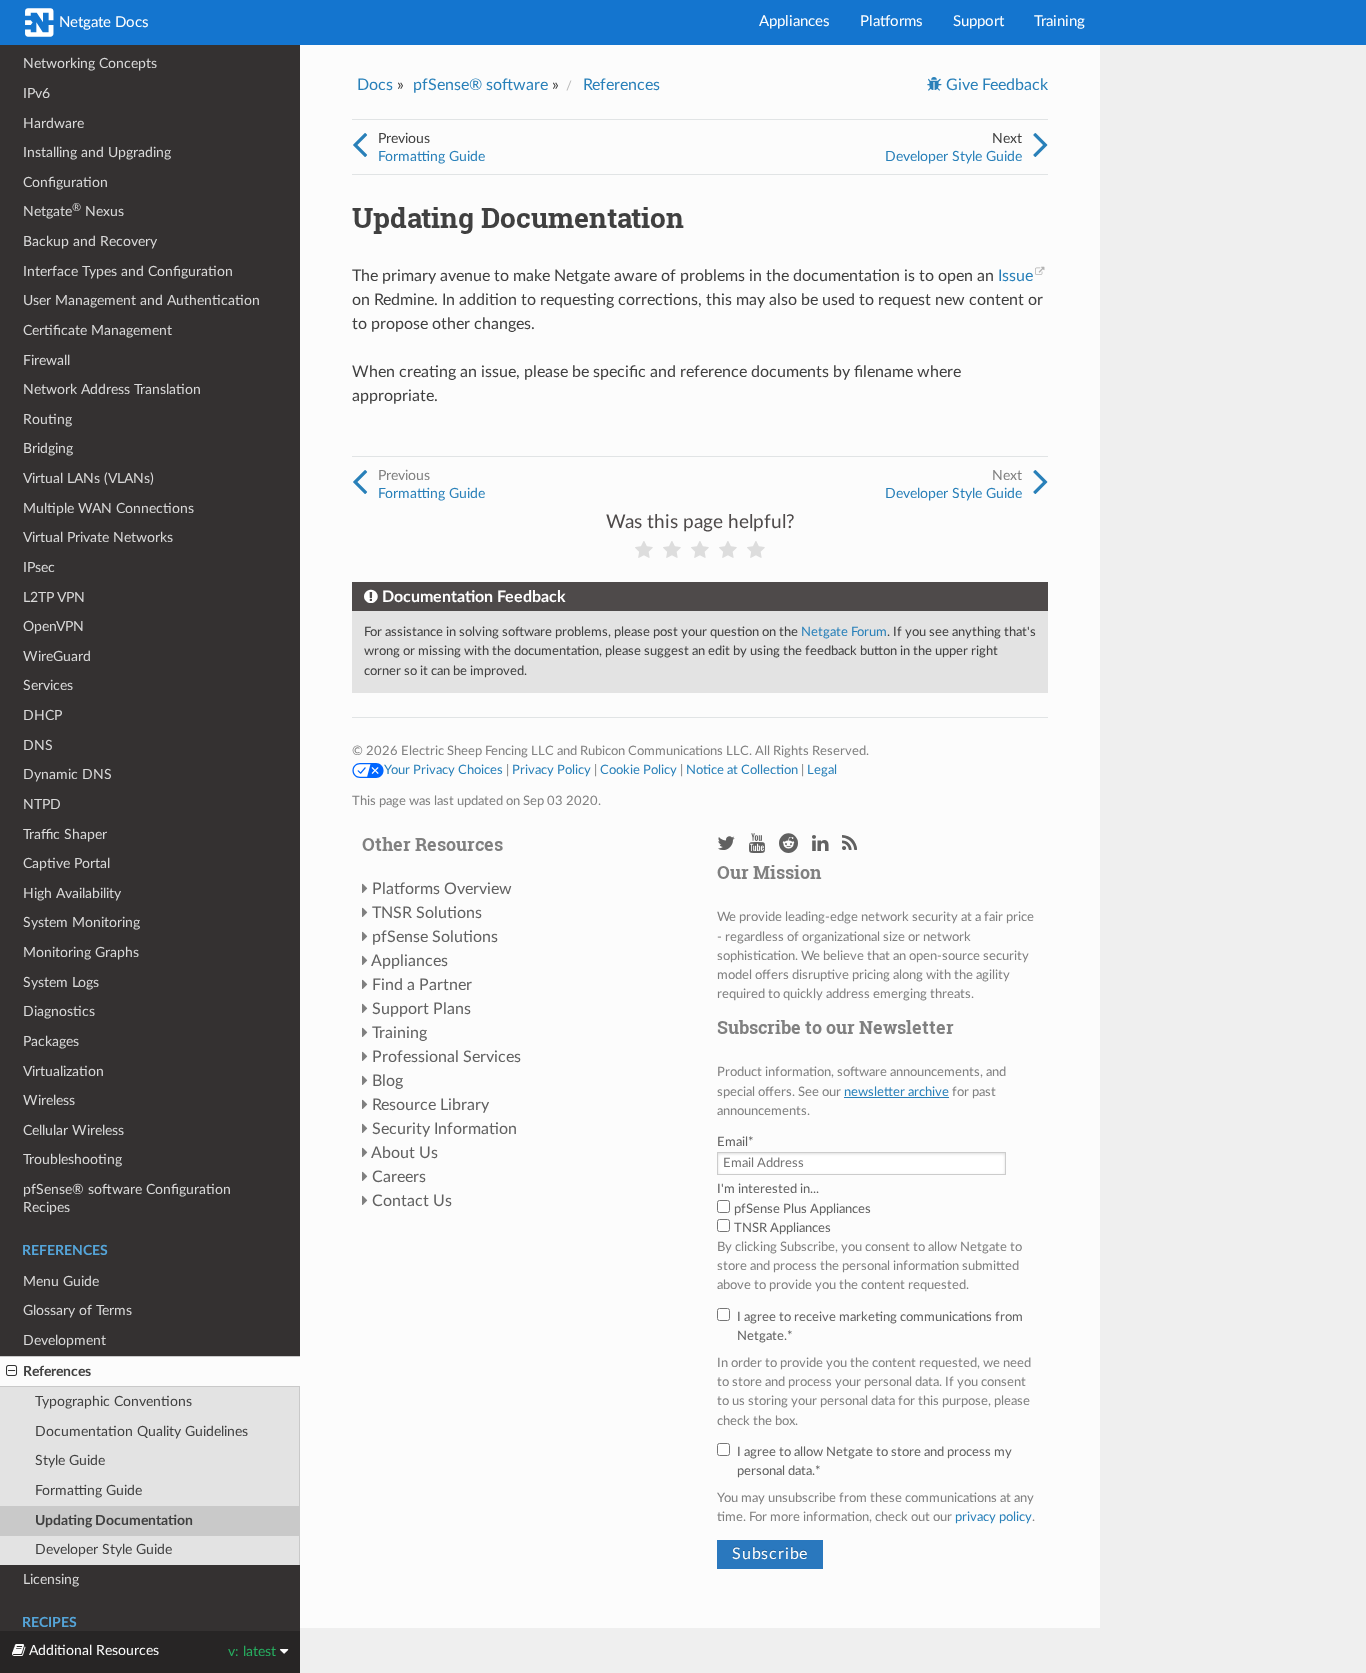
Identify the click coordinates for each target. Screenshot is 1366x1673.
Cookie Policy (638, 770)
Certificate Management (97, 330)
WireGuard (57, 656)
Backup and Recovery (90, 241)
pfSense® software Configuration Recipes (127, 1198)
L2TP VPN (54, 597)
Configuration (65, 182)
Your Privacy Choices (443, 770)
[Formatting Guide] (359, 146)
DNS (38, 745)
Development (64, 1340)
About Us (404, 1153)
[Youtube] (757, 844)
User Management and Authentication (141, 300)
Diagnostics (59, 1011)
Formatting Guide (88, 1490)
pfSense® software (480, 85)
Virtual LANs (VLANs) (88, 478)
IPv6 (36, 93)
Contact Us (412, 1201)
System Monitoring (81, 922)
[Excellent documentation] (756, 550)
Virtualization (63, 1071)
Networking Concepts (90, 63)
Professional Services (446, 1057)
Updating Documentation (114, 1520)
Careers (399, 1177)
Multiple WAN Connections (108, 508)
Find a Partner (422, 985)
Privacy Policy (551, 770)
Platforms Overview (442, 889)
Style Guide (70, 1460)
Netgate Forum (844, 632)
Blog (387, 1081)
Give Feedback (995, 85)
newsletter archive (896, 1092)
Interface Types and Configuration (128, 271)
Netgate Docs (102, 22)
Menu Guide (61, 1281)
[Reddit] (788, 844)
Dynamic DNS (67, 774)
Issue (1015, 276)
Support (978, 21)
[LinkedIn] (820, 844)
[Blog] (849, 844)
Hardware (53, 123)
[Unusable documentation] (644, 550)
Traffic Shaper (65, 834)
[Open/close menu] (11, 1372)
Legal (822, 770)
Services (48, 685)
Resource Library (430, 1105)
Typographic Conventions (113, 1401)
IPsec (39, 567)
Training (1059, 21)
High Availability (72, 893)
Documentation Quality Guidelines (141, 1431)
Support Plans (421, 1009)
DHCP (42, 715)
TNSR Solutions (427, 913)
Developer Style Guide (103, 1549)
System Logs (61, 982)
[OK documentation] (700, 550)
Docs (375, 85)
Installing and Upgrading (97, 152)
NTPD (42, 804)
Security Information (444, 1129)
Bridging (48, 448)
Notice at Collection (742, 770)
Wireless (49, 1100)
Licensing (51, 1579)
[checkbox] (877, 1219)
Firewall (46, 360)
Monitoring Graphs (81, 952)
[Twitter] (726, 844)
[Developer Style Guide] (1040, 146)
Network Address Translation (112, 389)
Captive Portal (66, 863)
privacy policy (993, 1517)
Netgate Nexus (73, 210)
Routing (47, 419)
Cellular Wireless (73, 1130)
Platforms (891, 21)
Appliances (794, 21)
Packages (51, 1041)
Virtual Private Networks (98, 537)
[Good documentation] (728, 550)
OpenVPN (53, 626)
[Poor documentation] (672, 550)
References (57, 1371)
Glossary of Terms (77, 1310)
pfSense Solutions (435, 937)
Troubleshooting (72, 1159)
